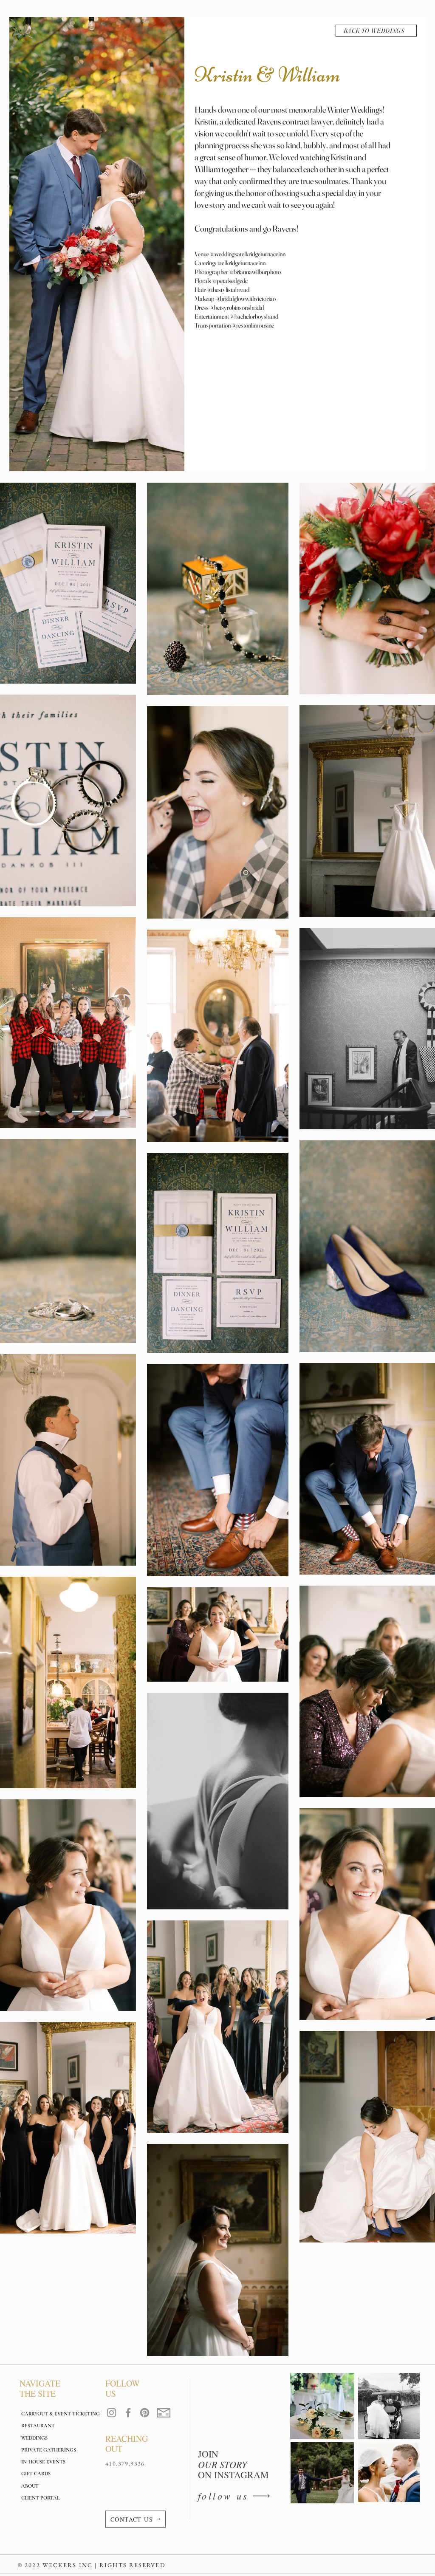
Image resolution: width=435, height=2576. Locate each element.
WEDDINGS (34, 2438)
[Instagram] (112, 2413)
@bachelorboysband (254, 316)
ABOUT (30, 2486)
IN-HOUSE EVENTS (43, 2462)
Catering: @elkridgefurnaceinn (230, 263)
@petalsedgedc (230, 281)
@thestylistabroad (228, 290)
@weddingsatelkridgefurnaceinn (248, 254)
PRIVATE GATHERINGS (49, 2450)
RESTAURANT (38, 2426)
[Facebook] (128, 2413)
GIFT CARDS (36, 2474)
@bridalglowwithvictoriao (246, 298)
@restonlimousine (253, 325)
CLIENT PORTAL (40, 2498)
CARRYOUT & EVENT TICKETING (55, 2414)
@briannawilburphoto (255, 272)
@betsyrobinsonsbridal (237, 307)
